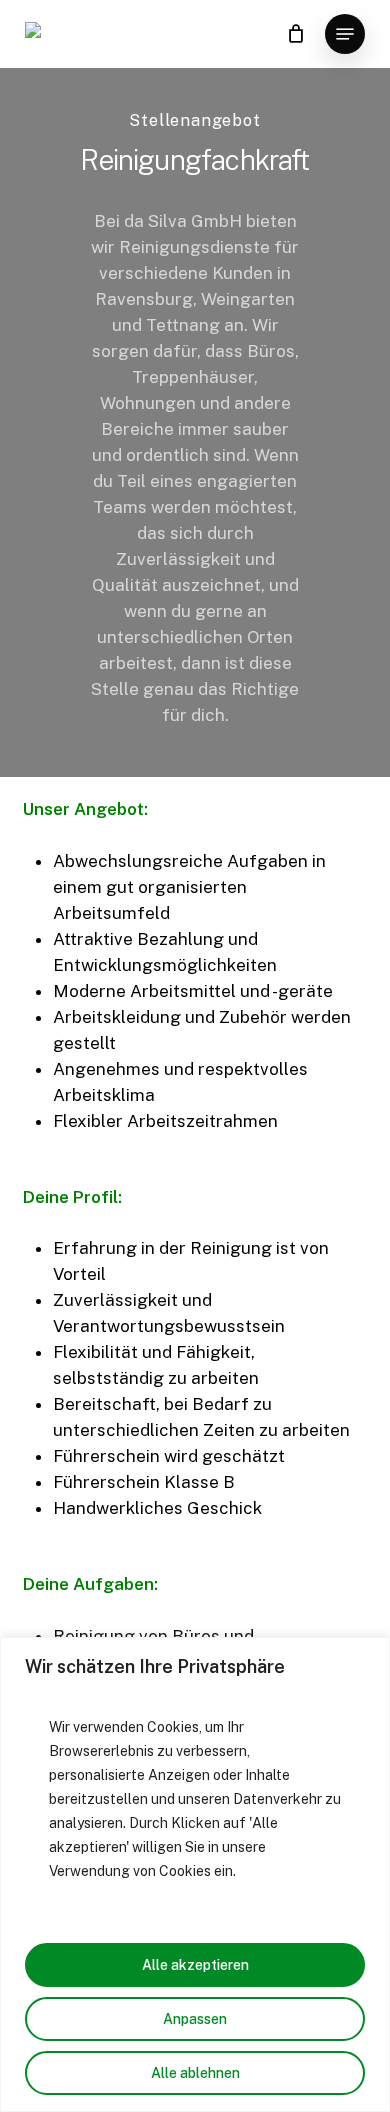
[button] (345, 34)
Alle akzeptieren (195, 1965)
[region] (195, 1874)
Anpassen (195, 2019)
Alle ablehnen (195, 2073)
